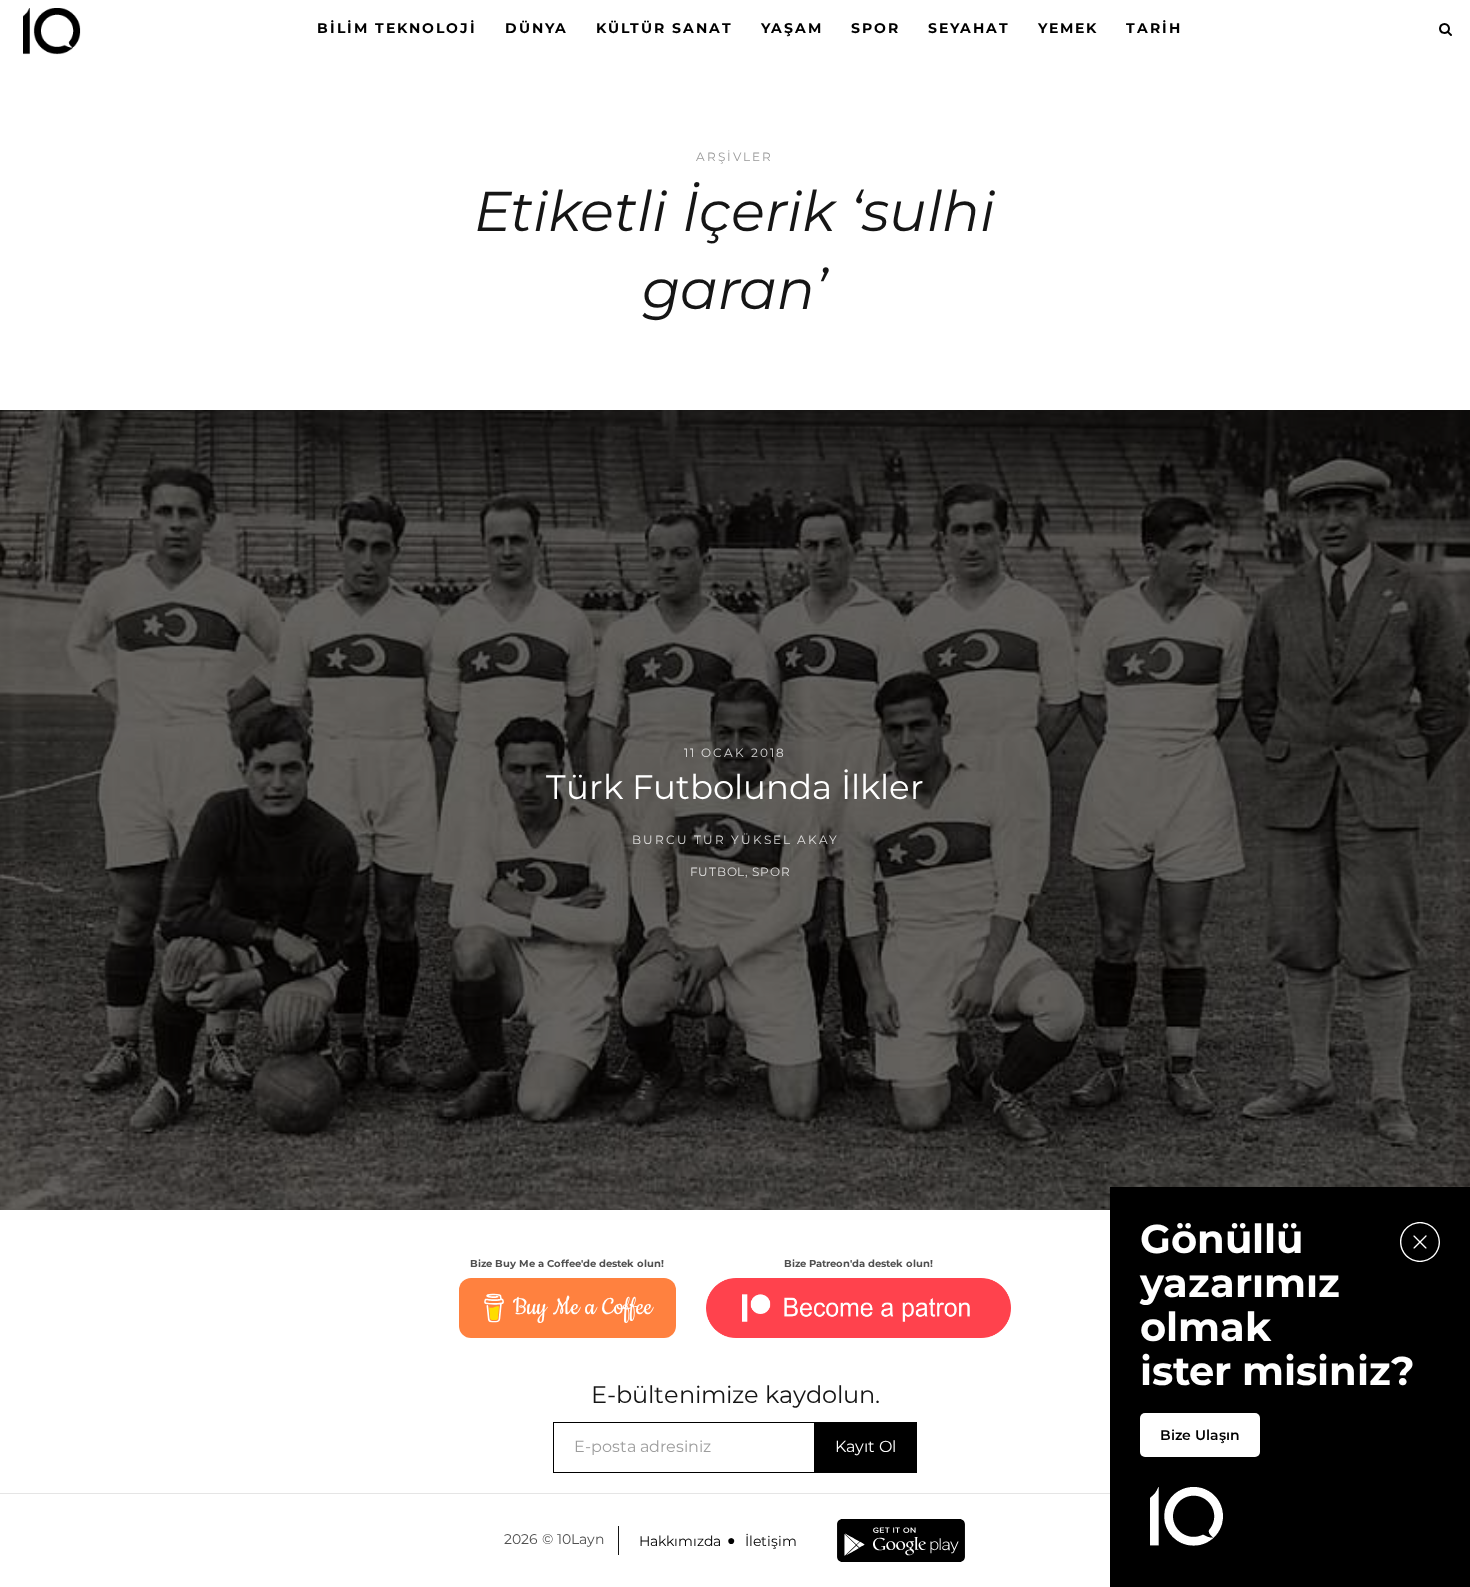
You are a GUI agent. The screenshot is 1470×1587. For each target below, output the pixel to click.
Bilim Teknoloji (397, 28)
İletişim (771, 1541)
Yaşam (792, 28)
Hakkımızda (680, 1541)
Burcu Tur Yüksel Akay (735, 839)
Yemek (1068, 28)
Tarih (1154, 28)
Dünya (536, 28)
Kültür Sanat (664, 28)
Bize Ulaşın (1200, 1435)
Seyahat (969, 28)
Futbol (717, 871)
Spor (875, 28)
